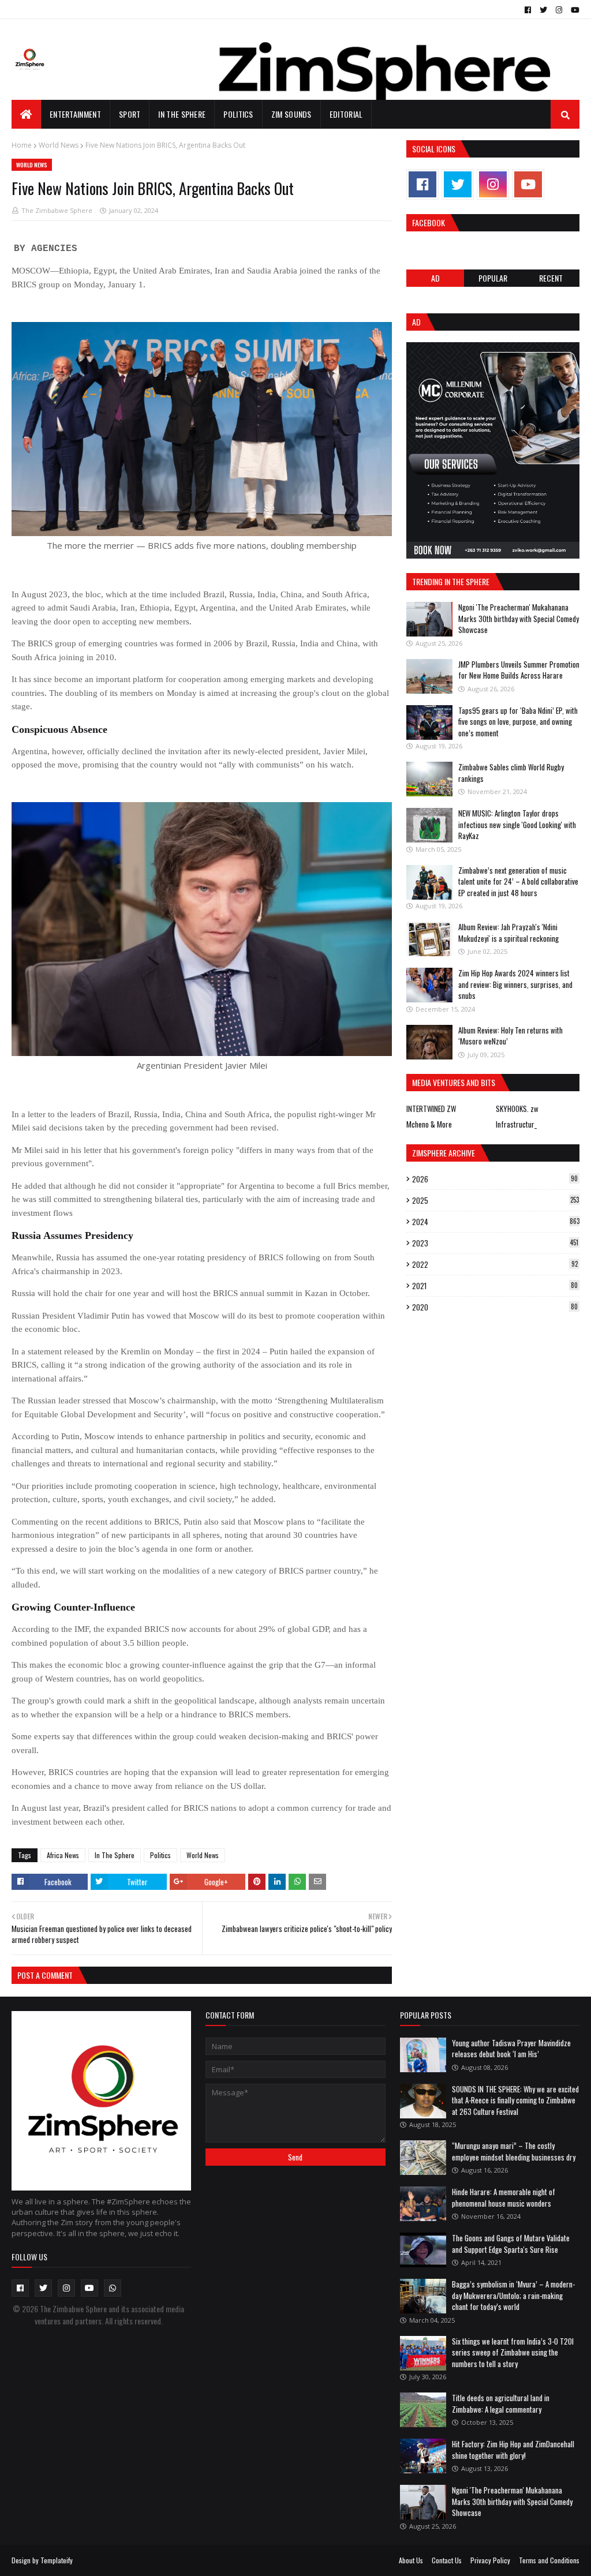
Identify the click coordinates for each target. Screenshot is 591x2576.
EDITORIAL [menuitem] (346, 114)
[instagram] (559, 10)
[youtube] (574, 10)
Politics (160, 1855)
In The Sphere (115, 1855)
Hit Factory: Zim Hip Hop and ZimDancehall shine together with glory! (513, 2450)
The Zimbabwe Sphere (57, 210)
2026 (495, 1179)
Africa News (63, 1855)
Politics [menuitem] (238, 114)
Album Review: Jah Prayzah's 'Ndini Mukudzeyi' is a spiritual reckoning (508, 933)
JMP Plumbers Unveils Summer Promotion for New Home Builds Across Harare (519, 670)
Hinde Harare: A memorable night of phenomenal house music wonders (504, 2197)
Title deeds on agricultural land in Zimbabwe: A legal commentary (501, 2403)
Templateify (57, 2560)
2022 (495, 1264)
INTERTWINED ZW (431, 1109)
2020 (495, 1307)
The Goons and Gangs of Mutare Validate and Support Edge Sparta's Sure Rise (511, 2244)
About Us (411, 2560)
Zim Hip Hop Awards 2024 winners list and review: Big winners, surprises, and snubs (515, 984)
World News (59, 145)
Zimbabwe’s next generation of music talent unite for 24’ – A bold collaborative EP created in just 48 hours (518, 881)
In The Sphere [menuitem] (182, 114)
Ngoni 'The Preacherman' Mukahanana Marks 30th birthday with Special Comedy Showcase (519, 618)
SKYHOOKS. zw (517, 1109)
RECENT (551, 278)
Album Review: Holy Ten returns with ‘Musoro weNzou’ (510, 1036)
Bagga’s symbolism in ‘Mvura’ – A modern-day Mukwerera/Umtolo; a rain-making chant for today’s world (513, 2295)
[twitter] (543, 10)
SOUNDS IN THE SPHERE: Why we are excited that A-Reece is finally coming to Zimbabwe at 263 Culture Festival (515, 2100)
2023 (495, 1243)
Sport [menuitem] (130, 114)
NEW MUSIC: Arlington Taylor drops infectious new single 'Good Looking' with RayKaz (517, 824)
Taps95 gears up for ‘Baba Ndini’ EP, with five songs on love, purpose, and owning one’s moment (518, 722)
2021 (495, 1286)
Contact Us (447, 2560)
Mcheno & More (429, 1124)
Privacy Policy (490, 2560)
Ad (435, 278)
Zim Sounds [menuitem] (291, 114)
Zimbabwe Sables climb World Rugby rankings (511, 773)
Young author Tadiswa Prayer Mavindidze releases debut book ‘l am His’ (511, 2049)
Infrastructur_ (516, 1124)
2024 (496, 1222)
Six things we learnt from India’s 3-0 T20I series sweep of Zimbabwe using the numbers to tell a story (513, 2352)
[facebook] (528, 10)
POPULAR (493, 278)
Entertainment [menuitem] (75, 114)
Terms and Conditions (549, 2560)
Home (22, 145)
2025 (495, 1200)
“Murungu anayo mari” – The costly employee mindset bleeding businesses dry (514, 2151)
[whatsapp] (113, 2288)
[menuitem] (26, 114)
